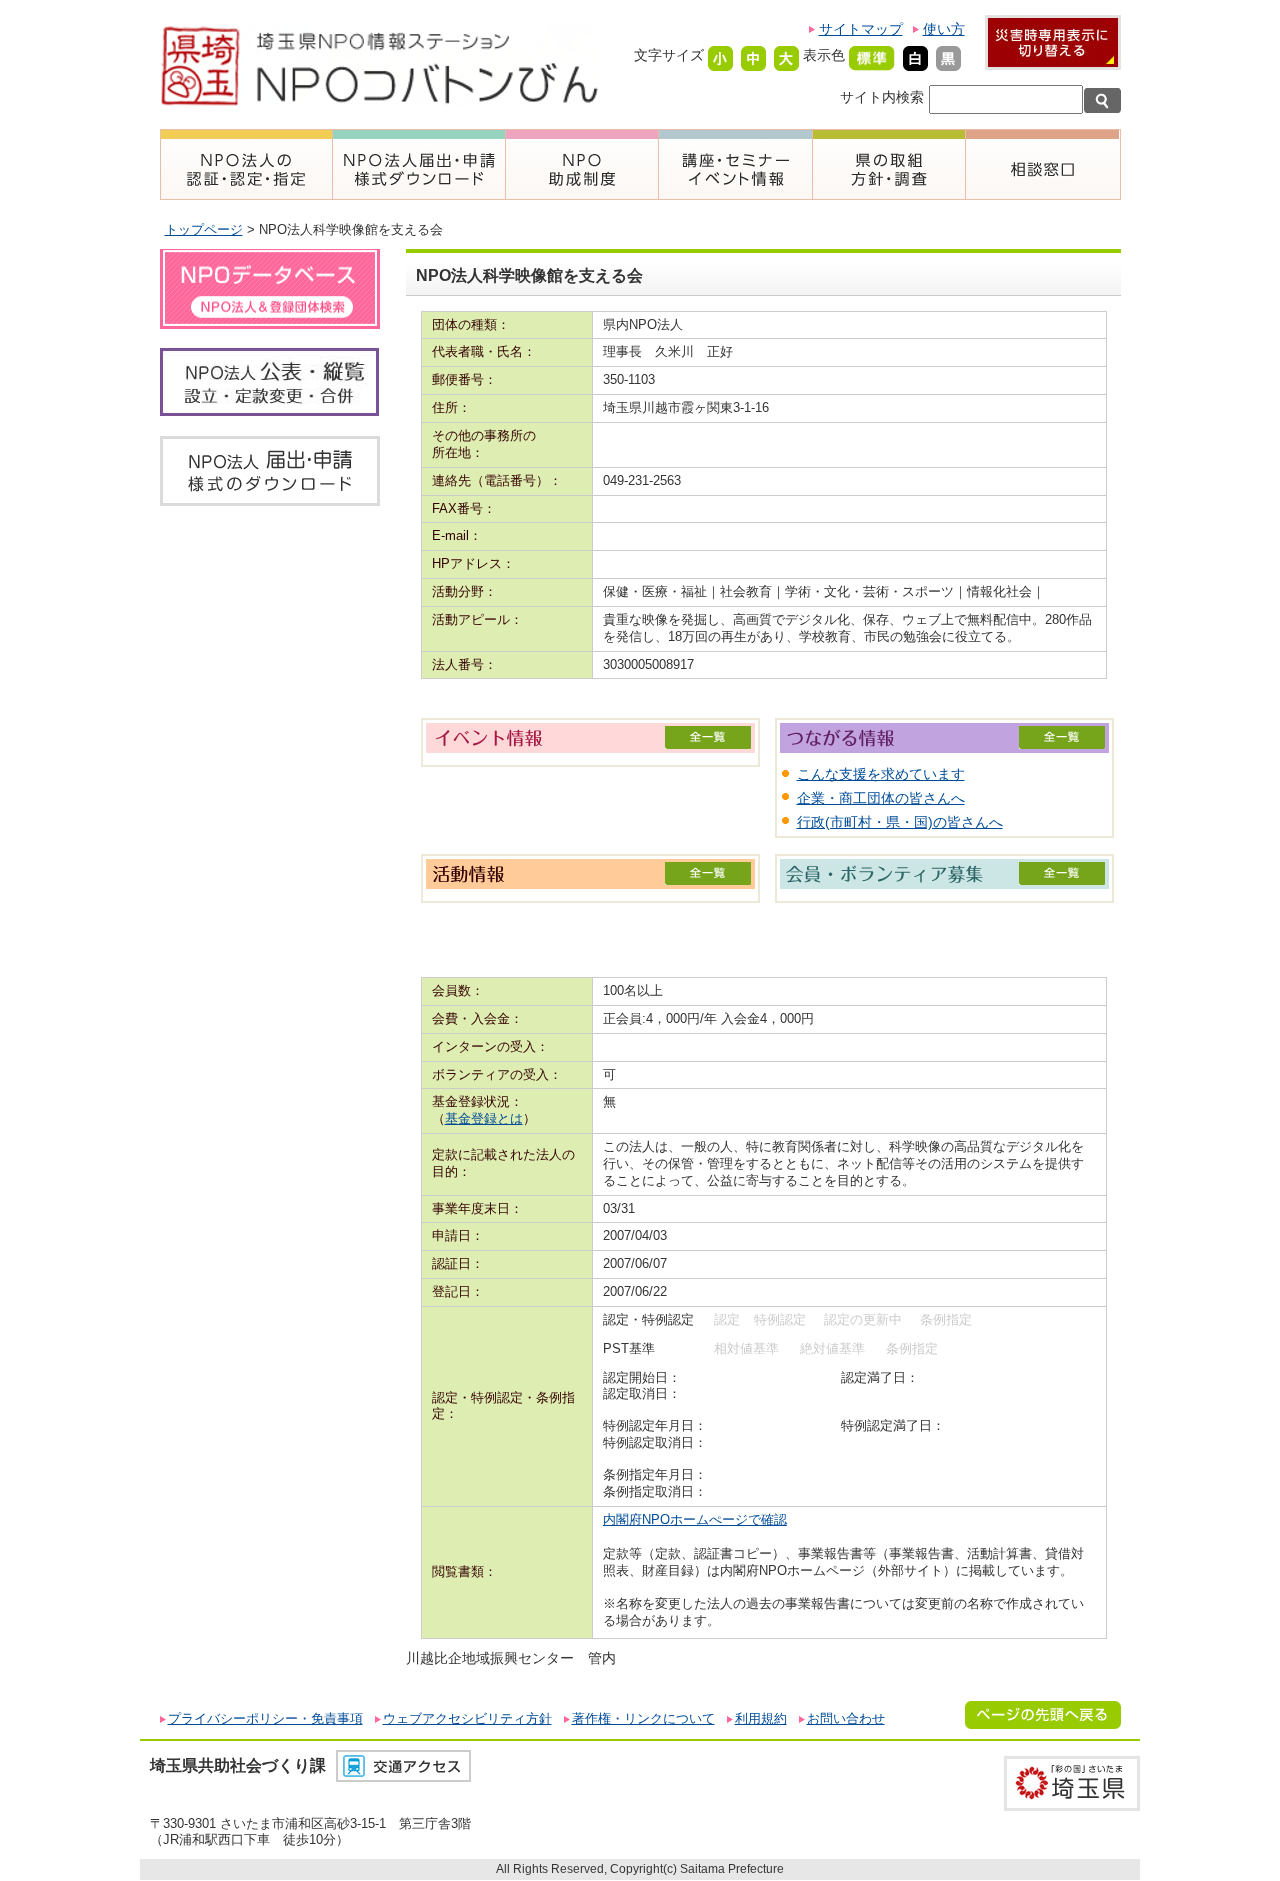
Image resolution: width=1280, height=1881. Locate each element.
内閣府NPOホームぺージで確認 (695, 1519)
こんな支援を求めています (881, 774)
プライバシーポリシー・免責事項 (265, 1718)
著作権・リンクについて (643, 1718)
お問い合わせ (846, 1718)
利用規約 (761, 1718)
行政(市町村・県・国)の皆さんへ (900, 822)
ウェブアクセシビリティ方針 (467, 1718)
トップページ (204, 229)
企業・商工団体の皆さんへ (881, 798)
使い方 (944, 29)
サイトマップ (861, 29)
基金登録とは (484, 1118)
